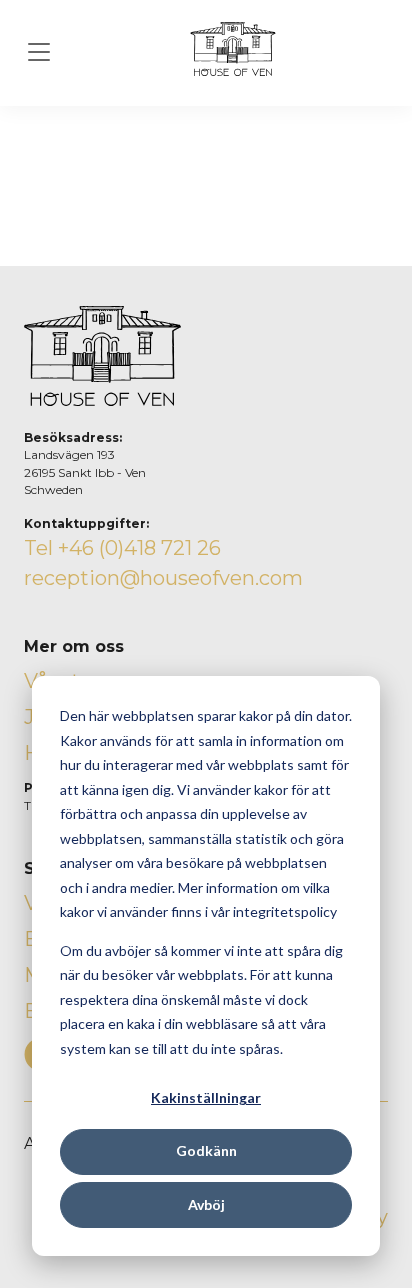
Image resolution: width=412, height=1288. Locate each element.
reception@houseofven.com (163, 578)
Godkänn (206, 1150)
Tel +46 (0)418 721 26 (122, 548)
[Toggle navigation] (39, 53)
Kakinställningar (206, 1097)
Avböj (206, 1204)
